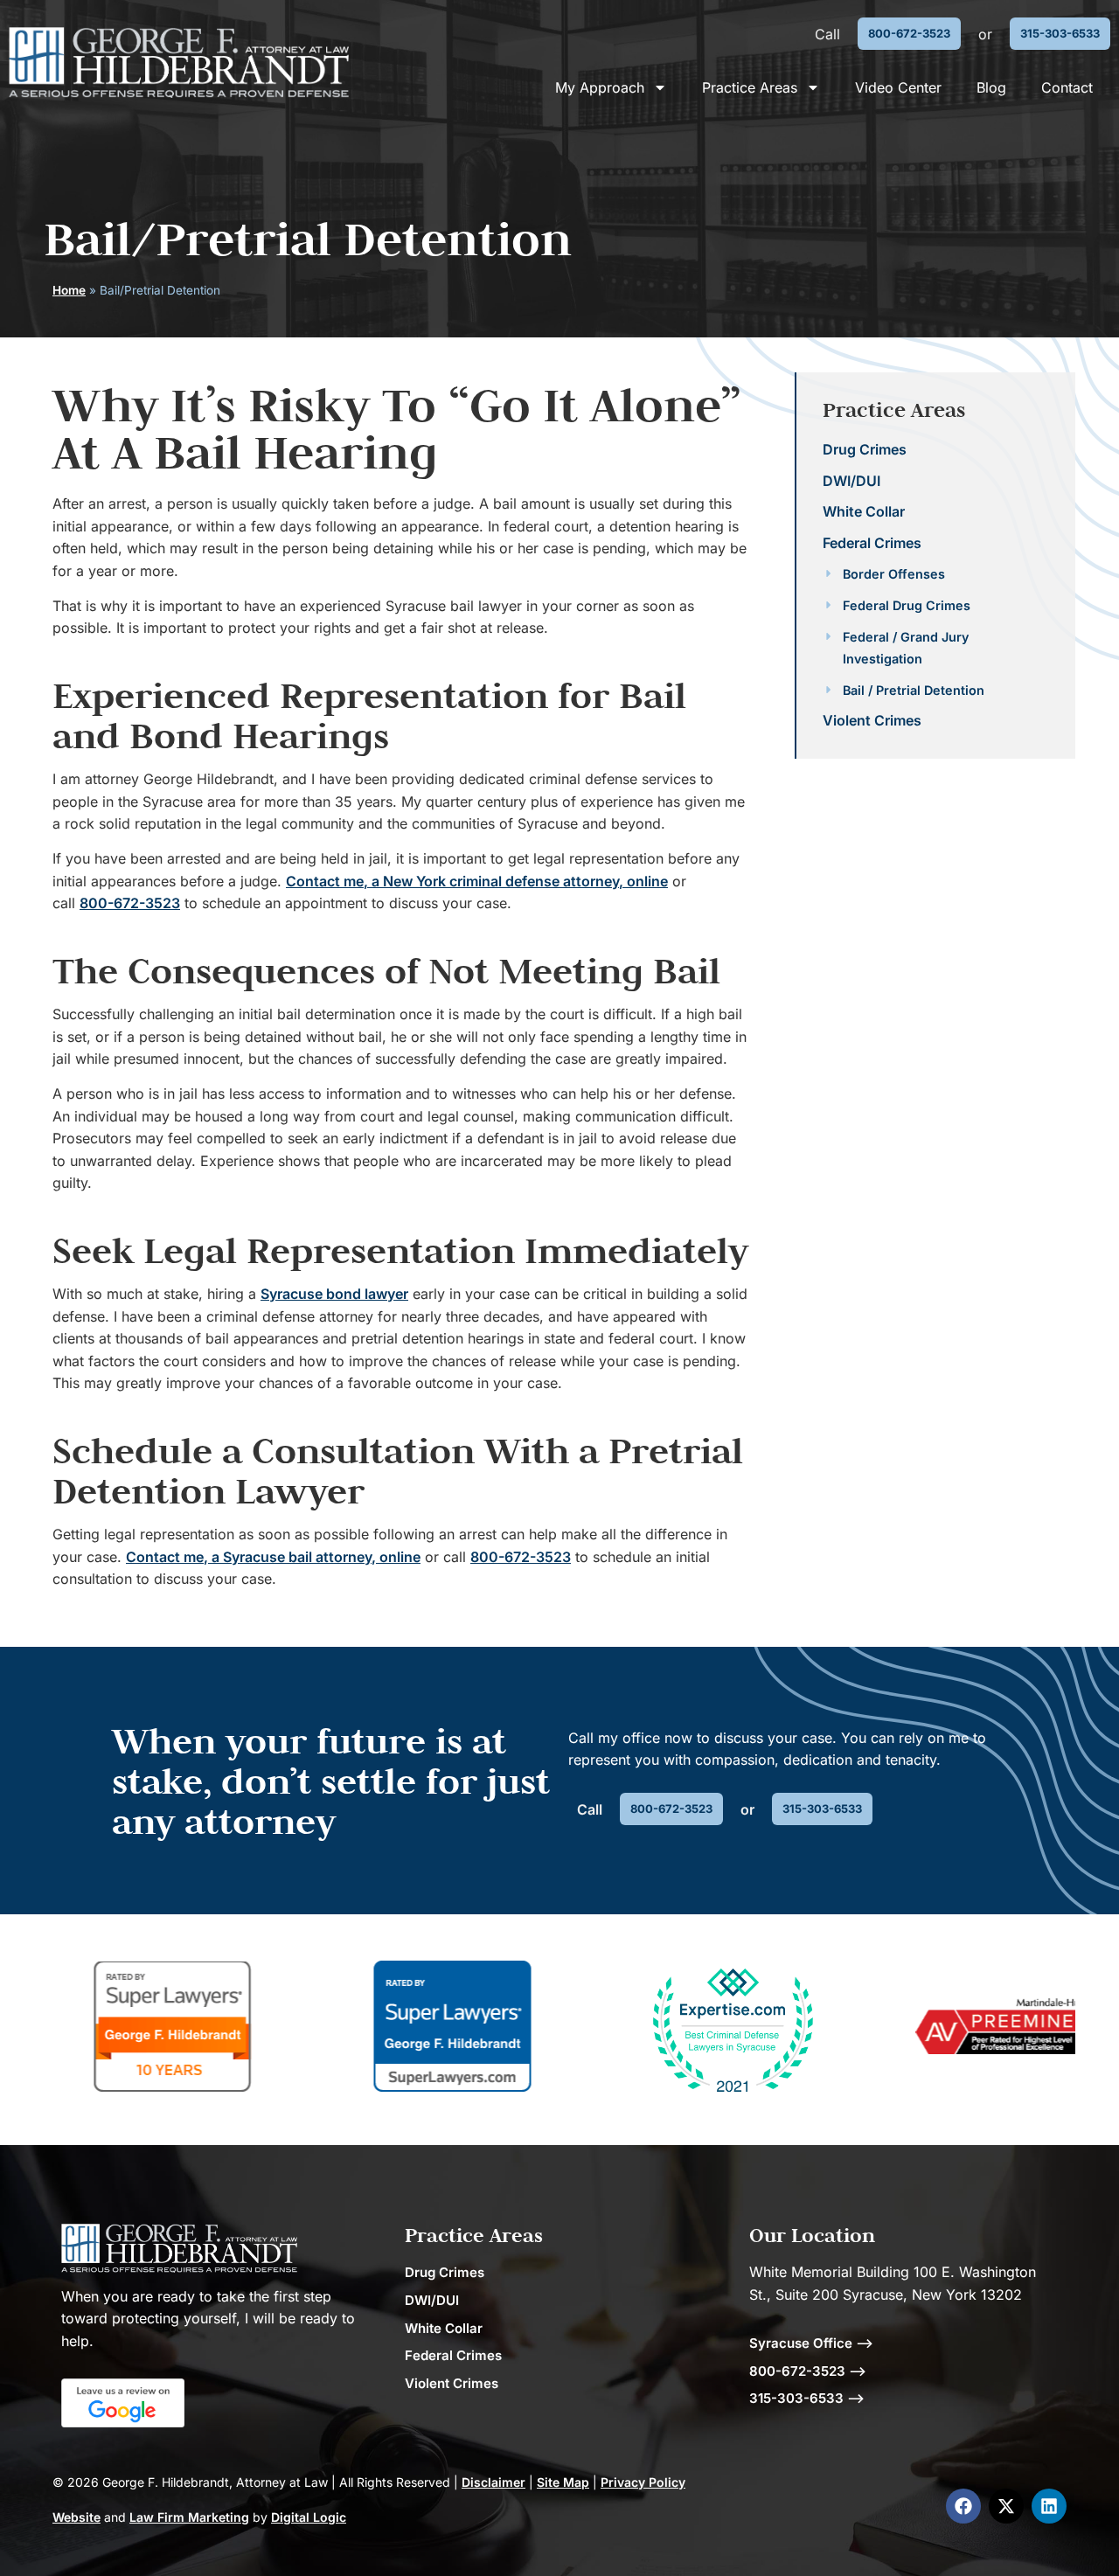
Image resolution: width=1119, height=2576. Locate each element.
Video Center (898, 87)
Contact (1067, 87)
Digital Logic (309, 2517)
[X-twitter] (1006, 2506)
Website (76, 2517)
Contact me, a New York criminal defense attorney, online (477, 881)
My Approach (600, 87)
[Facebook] (963, 2506)
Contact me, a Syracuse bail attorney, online (273, 1557)
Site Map (563, 2482)
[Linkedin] (1049, 2506)
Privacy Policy (643, 2482)
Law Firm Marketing (189, 2517)
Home (69, 290)
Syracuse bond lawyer (334, 1294)
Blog (991, 87)
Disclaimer (493, 2482)
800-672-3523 (130, 903)
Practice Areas (750, 87)
